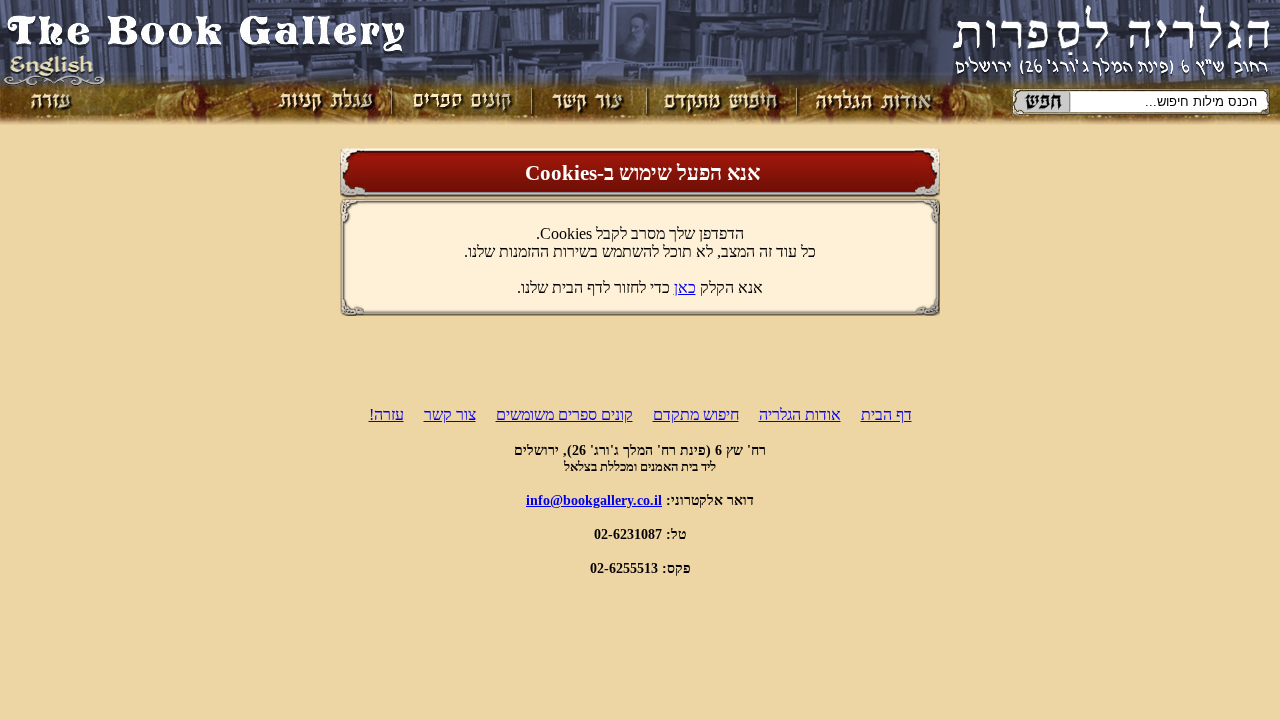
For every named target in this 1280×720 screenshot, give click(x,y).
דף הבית (886, 414)
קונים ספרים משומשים (564, 414)
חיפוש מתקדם (696, 414)
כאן (685, 287)
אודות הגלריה (800, 414)
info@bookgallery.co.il (594, 500)
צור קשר (450, 414)
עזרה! (386, 414)
